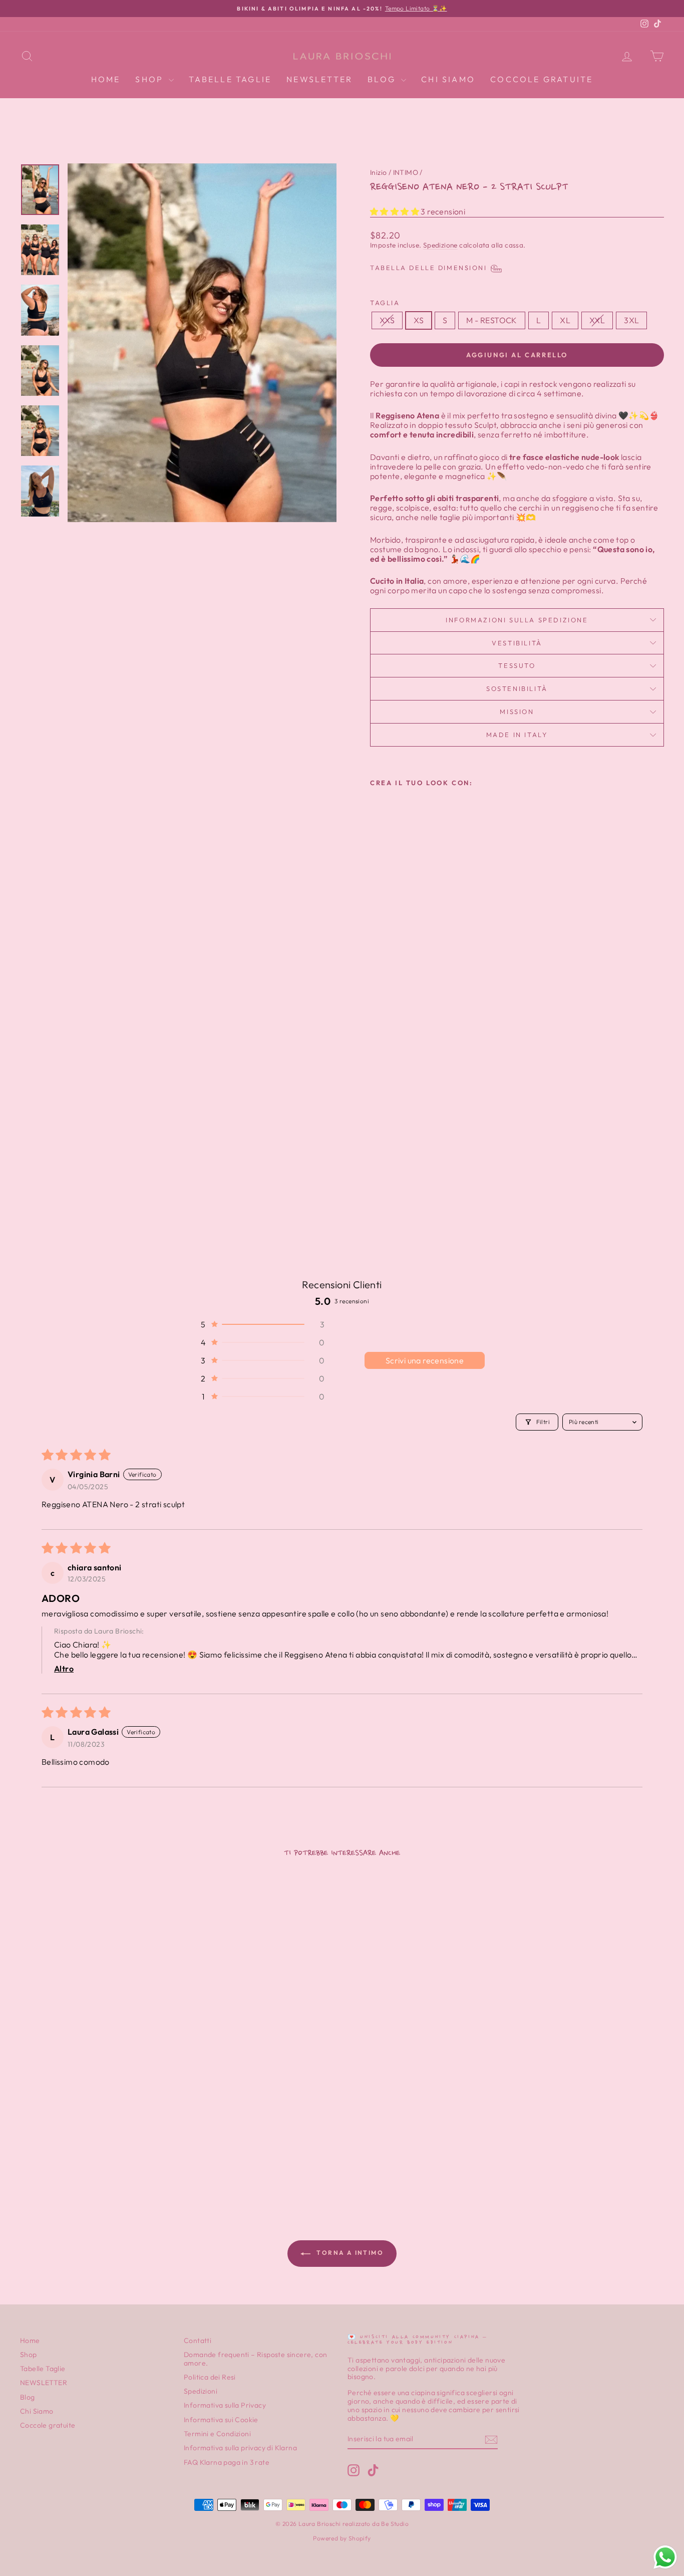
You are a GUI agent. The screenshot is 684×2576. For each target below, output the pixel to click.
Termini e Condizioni (217, 2434)
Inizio (378, 172)
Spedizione (440, 245)
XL (565, 320)
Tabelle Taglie (230, 79)
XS (419, 320)
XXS (387, 320)
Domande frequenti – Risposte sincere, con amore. (255, 2359)
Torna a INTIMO (349, 2253)
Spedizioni (201, 2391)
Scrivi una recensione (425, 1360)
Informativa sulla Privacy (225, 2405)
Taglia (385, 303)
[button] (395, 211)
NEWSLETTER (319, 79)
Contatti (198, 2340)
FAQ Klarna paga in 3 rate (227, 2462)
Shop (151, 79)
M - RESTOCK (491, 320)
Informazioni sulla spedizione (517, 620)
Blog (383, 79)
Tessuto (517, 665)
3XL (631, 320)
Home (106, 79)
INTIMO (406, 172)
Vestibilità (517, 643)
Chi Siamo (448, 79)
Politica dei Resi (210, 2377)
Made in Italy (517, 735)
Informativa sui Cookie (221, 2420)
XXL (597, 320)
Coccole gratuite (542, 79)
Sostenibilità (517, 688)
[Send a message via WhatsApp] (665, 2557)
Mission (517, 712)
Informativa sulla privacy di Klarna (240, 2448)
